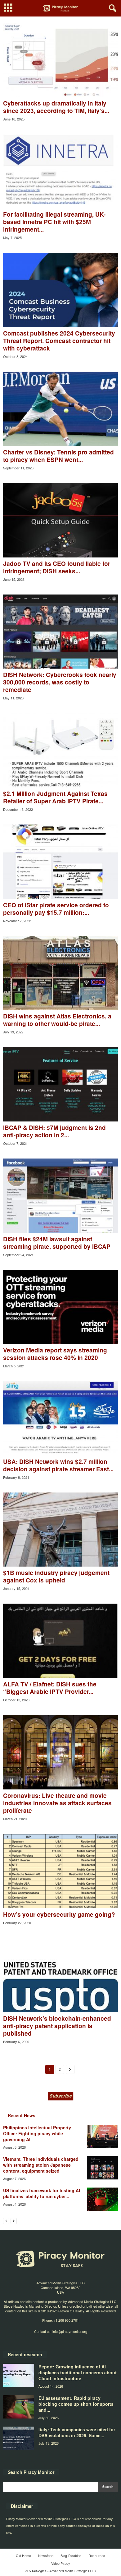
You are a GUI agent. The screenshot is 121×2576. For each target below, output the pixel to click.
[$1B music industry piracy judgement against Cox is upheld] (60, 1530)
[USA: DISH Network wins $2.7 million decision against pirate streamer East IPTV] (60, 1418)
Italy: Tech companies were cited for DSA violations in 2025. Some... (77, 2432)
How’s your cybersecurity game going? (59, 1914)
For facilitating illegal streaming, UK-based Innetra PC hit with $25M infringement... (54, 222)
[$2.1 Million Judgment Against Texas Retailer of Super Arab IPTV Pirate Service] (60, 750)
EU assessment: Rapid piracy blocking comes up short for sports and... (76, 2404)
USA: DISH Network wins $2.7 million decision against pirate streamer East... (58, 1465)
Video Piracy (61, 2563)
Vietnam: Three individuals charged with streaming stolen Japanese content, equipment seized (41, 2165)
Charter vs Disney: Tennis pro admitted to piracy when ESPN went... (58, 456)
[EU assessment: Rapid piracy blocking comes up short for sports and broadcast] (19, 2407)
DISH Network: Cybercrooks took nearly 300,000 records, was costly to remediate (60, 682)
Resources (97, 2555)
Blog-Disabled (71, 2555)
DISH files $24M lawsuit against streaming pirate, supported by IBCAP (57, 1243)
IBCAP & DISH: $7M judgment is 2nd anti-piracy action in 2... (54, 1131)
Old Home (23, 2555)
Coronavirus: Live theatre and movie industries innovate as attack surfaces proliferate (57, 1803)
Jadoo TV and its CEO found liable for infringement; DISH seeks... (57, 567)
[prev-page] (6, 2221)
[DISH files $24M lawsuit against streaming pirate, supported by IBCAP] (60, 1196)
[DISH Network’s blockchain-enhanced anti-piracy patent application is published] (60, 1975)
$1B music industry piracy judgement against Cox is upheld (56, 1576)
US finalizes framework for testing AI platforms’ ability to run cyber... (42, 2193)
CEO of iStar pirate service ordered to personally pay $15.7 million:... (56, 909)
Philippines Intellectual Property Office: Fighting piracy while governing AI (37, 2133)
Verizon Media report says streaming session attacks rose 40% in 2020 (55, 1354)
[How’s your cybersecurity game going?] (60, 1871)
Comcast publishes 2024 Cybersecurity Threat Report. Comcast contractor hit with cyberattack (59, 341)
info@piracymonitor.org (70, 2331)
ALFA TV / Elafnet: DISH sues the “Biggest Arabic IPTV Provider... (50, 1688)
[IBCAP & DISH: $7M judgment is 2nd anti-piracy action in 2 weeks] (60, 1084)
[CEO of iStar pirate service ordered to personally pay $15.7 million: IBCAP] (60, 862)
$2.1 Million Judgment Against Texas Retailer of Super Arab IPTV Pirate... (55, 797)
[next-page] (14, 2221)
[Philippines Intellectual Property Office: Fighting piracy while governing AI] (102, 2136)
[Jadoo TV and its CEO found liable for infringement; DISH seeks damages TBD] (60, 520)
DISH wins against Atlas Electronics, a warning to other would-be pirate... (57, 1020)
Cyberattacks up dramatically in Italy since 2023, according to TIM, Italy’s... (56, 107)
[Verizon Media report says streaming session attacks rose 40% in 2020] (60, 1307)
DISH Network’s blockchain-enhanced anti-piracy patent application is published (57, 2026)
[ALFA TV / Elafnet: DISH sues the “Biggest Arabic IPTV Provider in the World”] (60, 1641)
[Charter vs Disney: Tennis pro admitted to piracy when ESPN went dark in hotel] (60, 409)
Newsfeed (46, 2555)
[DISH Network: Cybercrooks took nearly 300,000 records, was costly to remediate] (60, 632)
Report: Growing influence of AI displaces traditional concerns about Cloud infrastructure (78, 2372)
